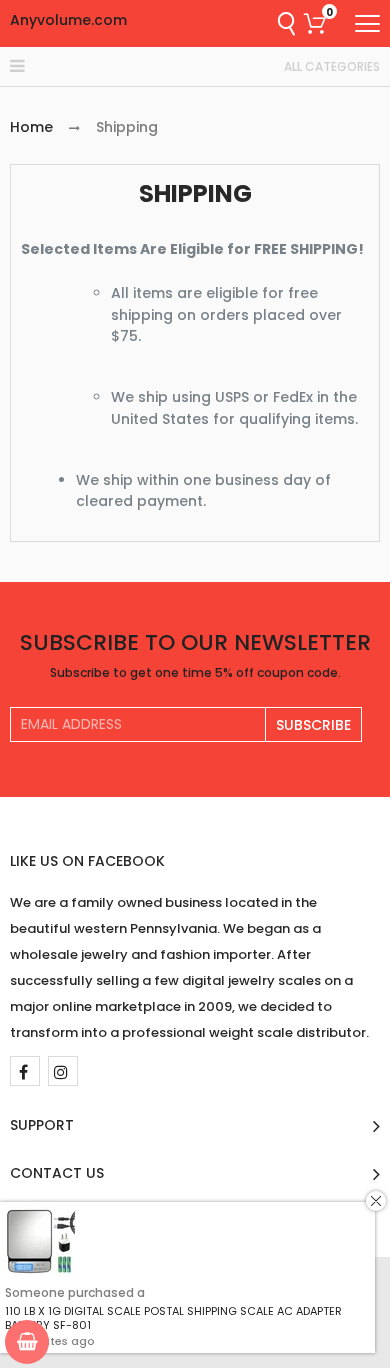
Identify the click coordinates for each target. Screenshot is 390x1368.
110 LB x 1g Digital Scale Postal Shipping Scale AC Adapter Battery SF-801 (173, 1318)
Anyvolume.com (68, 20)
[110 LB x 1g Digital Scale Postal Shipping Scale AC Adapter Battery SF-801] (40, 1242)
